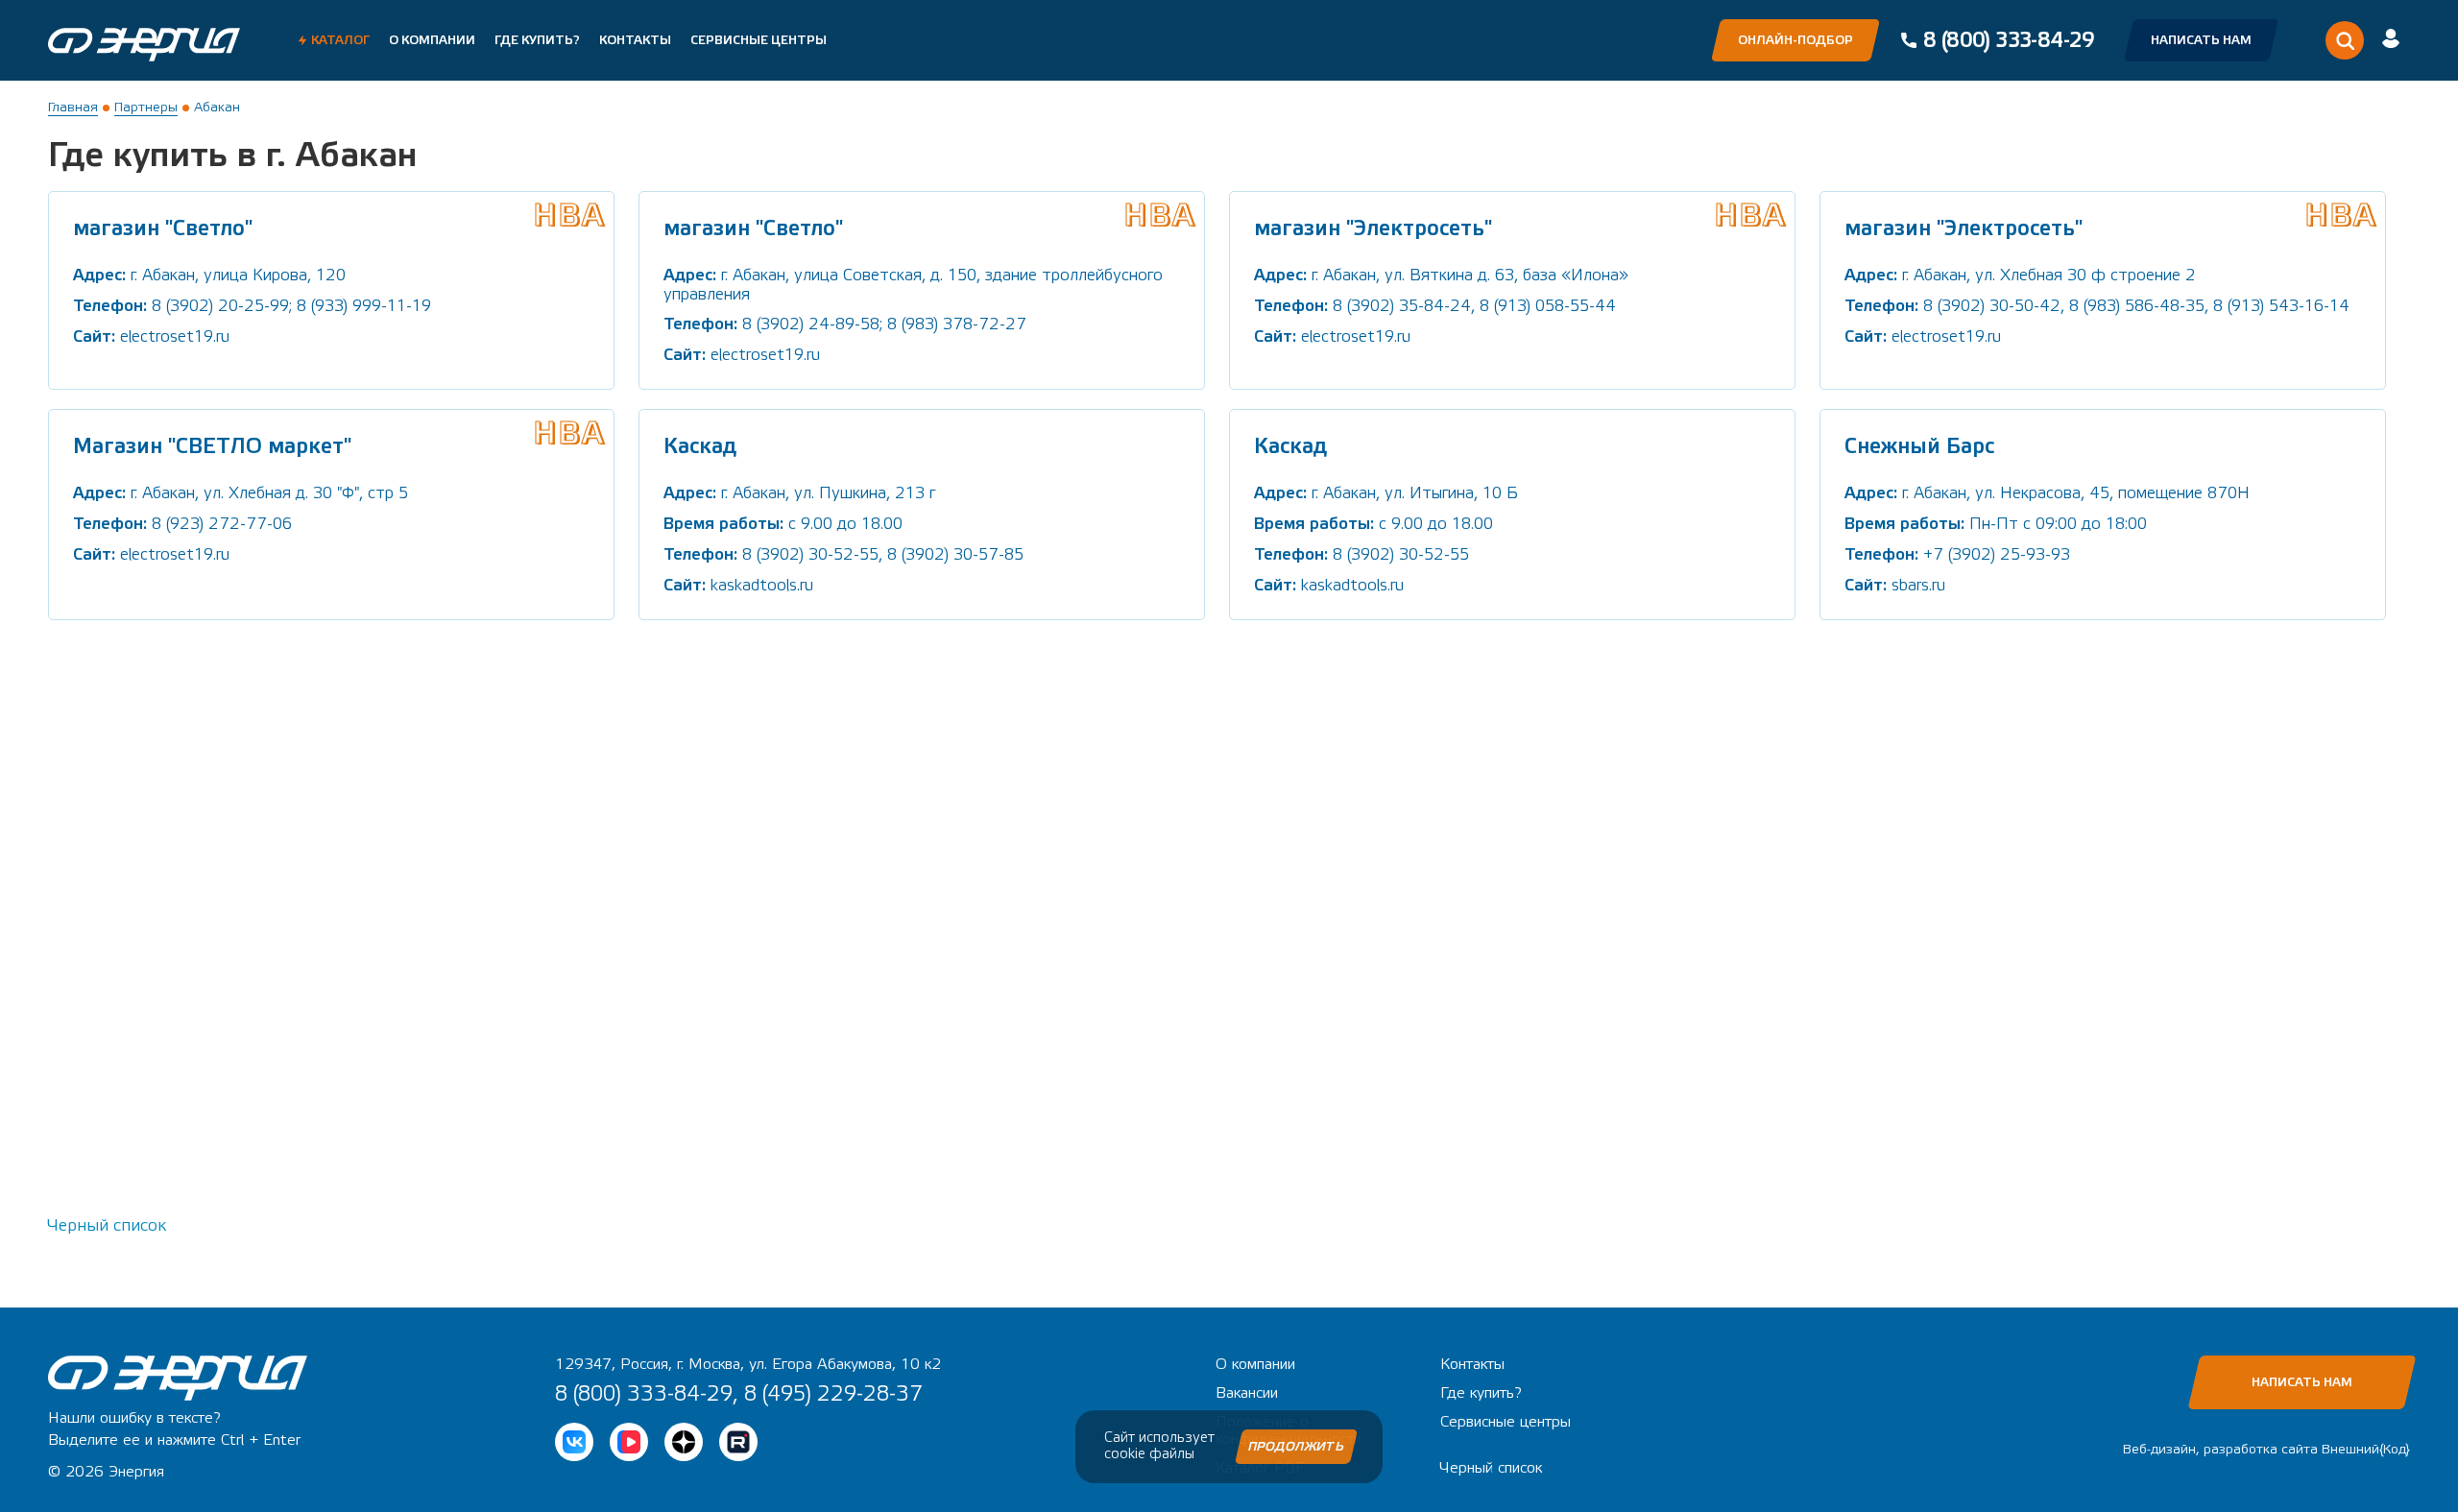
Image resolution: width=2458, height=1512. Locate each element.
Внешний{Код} (2366, 1450)
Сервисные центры (759, 40)
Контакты (635, 40)
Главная (73, 108)
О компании (432, 40)
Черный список (107, 1225)
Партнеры (146, 108)
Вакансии (1247, 1393)
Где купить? (537, 40)
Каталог (340, 40)
